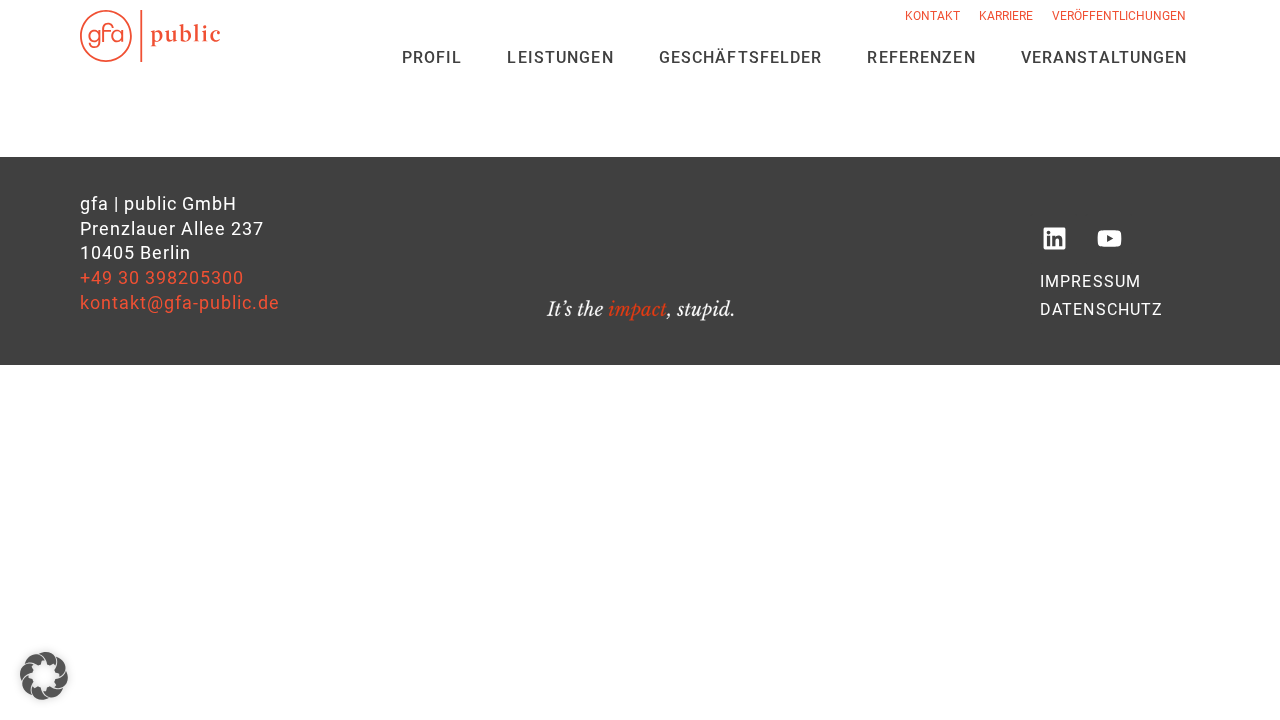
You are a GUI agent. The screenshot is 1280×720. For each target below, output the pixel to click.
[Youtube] (1109, 239)
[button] (44, 676)
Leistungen (560, 57)
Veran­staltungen (1104, 57)
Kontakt (932, 16)
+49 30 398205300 (162, 278)
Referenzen (921, 57)
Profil (432, 57)
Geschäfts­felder (741, 57)
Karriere (1006, 16)
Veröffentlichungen (1119, 16)
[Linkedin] (1054, 239)
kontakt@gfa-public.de (180, 303)
